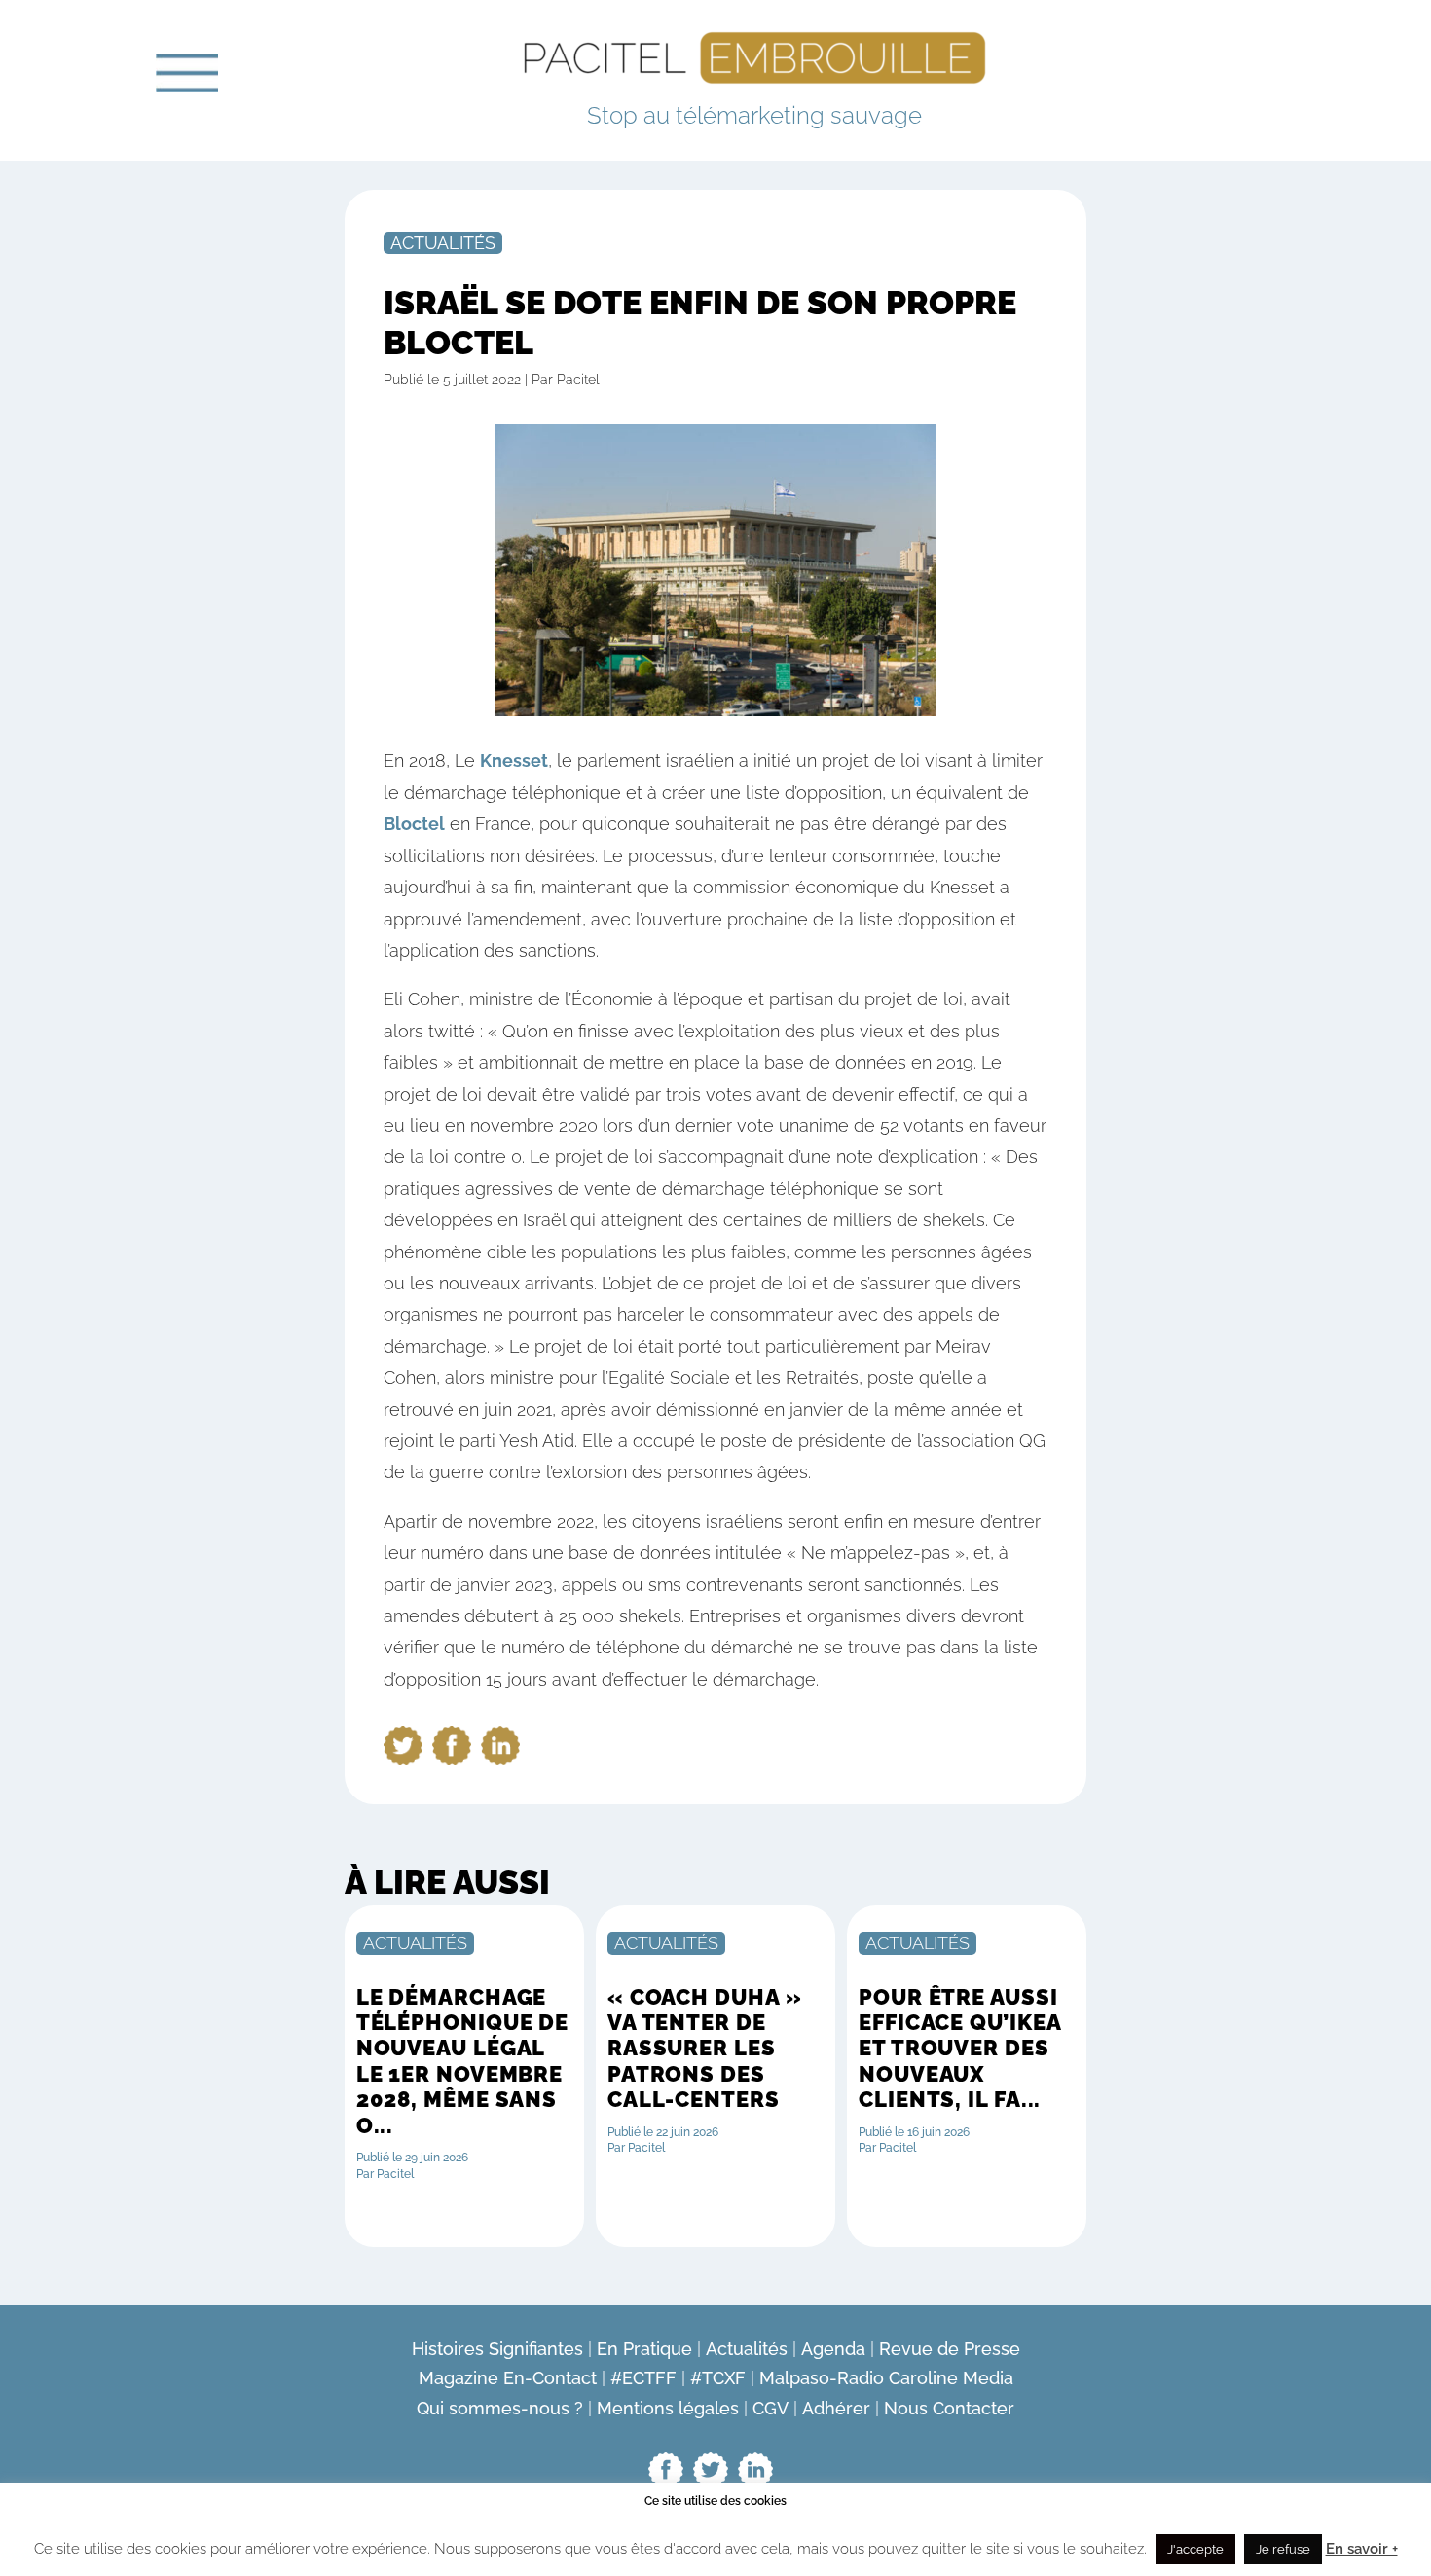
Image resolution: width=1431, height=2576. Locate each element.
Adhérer (836, 2408)
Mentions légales (668, 2408)
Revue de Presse (950, 2349)
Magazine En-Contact (508, 2378)
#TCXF (718, 2378)
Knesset (514, 761)
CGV (771, 2408)
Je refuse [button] (1283, 2549)
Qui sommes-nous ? (500, 2408)
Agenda (833, 2349)
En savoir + (1362, 2549)
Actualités (443, 243)
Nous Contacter (949, 2408)
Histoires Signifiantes (497, 2349)
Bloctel (414, 824)
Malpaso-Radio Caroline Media (886, 2378)
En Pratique (644, 2349)
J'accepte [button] (1195, 2549)
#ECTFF (643, 2378)
